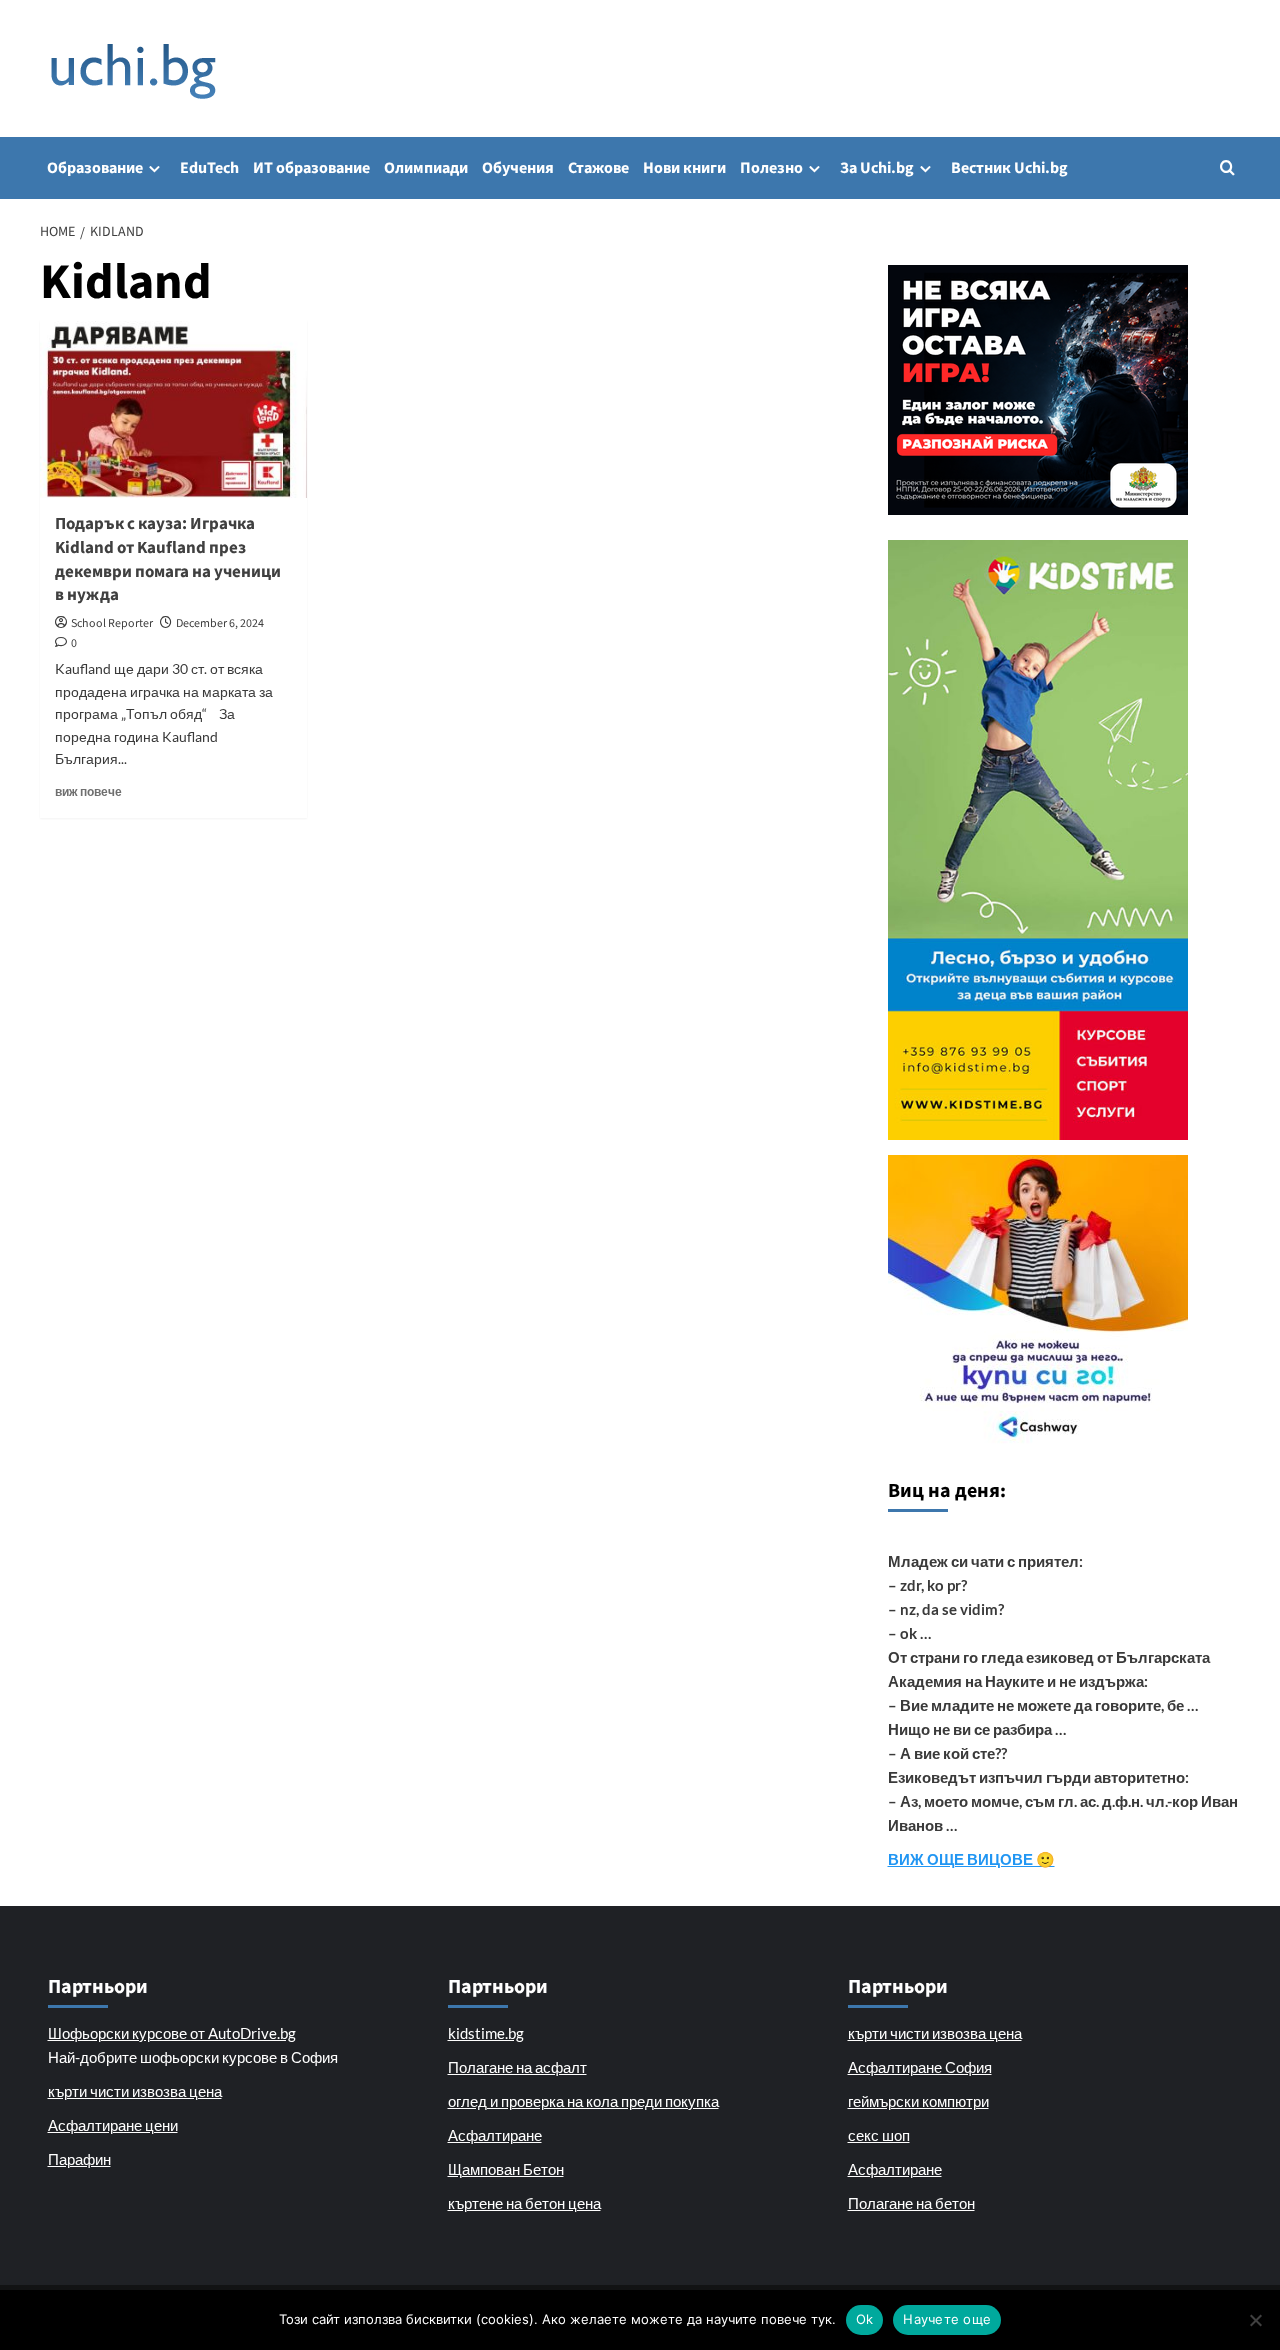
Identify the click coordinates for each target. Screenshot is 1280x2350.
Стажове (598, 168)
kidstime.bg (486, 2033)
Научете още (947, 2319)
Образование (95, 168)
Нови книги (684, 168)
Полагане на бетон (911, 2203)
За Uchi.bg (877, 168)
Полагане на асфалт (517, 2067)
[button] (1227, 167)
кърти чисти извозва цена (135, 2091)
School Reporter (112, 623)
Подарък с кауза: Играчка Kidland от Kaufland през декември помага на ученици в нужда (168, 559)
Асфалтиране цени (113, 2125)
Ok (865, 2319)
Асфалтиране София (920, 2067)
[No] (1255, 2320)
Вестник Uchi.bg (1009, 168)
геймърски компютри (918, 2101)
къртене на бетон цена (524, 2203)
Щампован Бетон (506, 2169)
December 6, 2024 (220, 623)
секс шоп (879, 2135)
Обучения (518, 168)
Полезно (771, 168)
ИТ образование (311, 168)
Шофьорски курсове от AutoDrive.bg (172, 2033)
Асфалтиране (495, 2135)
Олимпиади (426, 168)
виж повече (88, 791)
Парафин (79, 2159)
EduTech (209, 168)
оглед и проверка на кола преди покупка (583, 2101)
